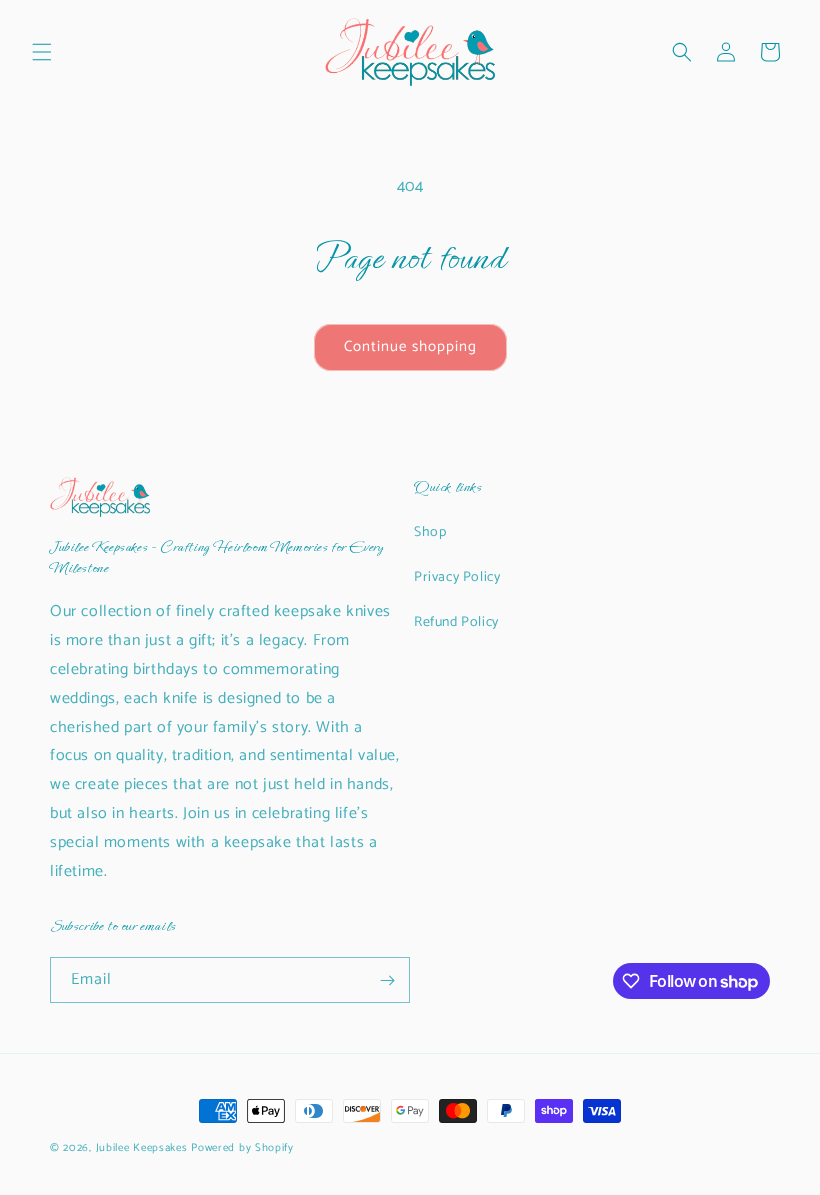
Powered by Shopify (242, 1148)
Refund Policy (456, 622)
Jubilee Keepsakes (142, 1148)
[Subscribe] (387, 980)
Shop (430, 532)
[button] (42, 52)
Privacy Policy (457, 577)
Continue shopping (410, 346)
